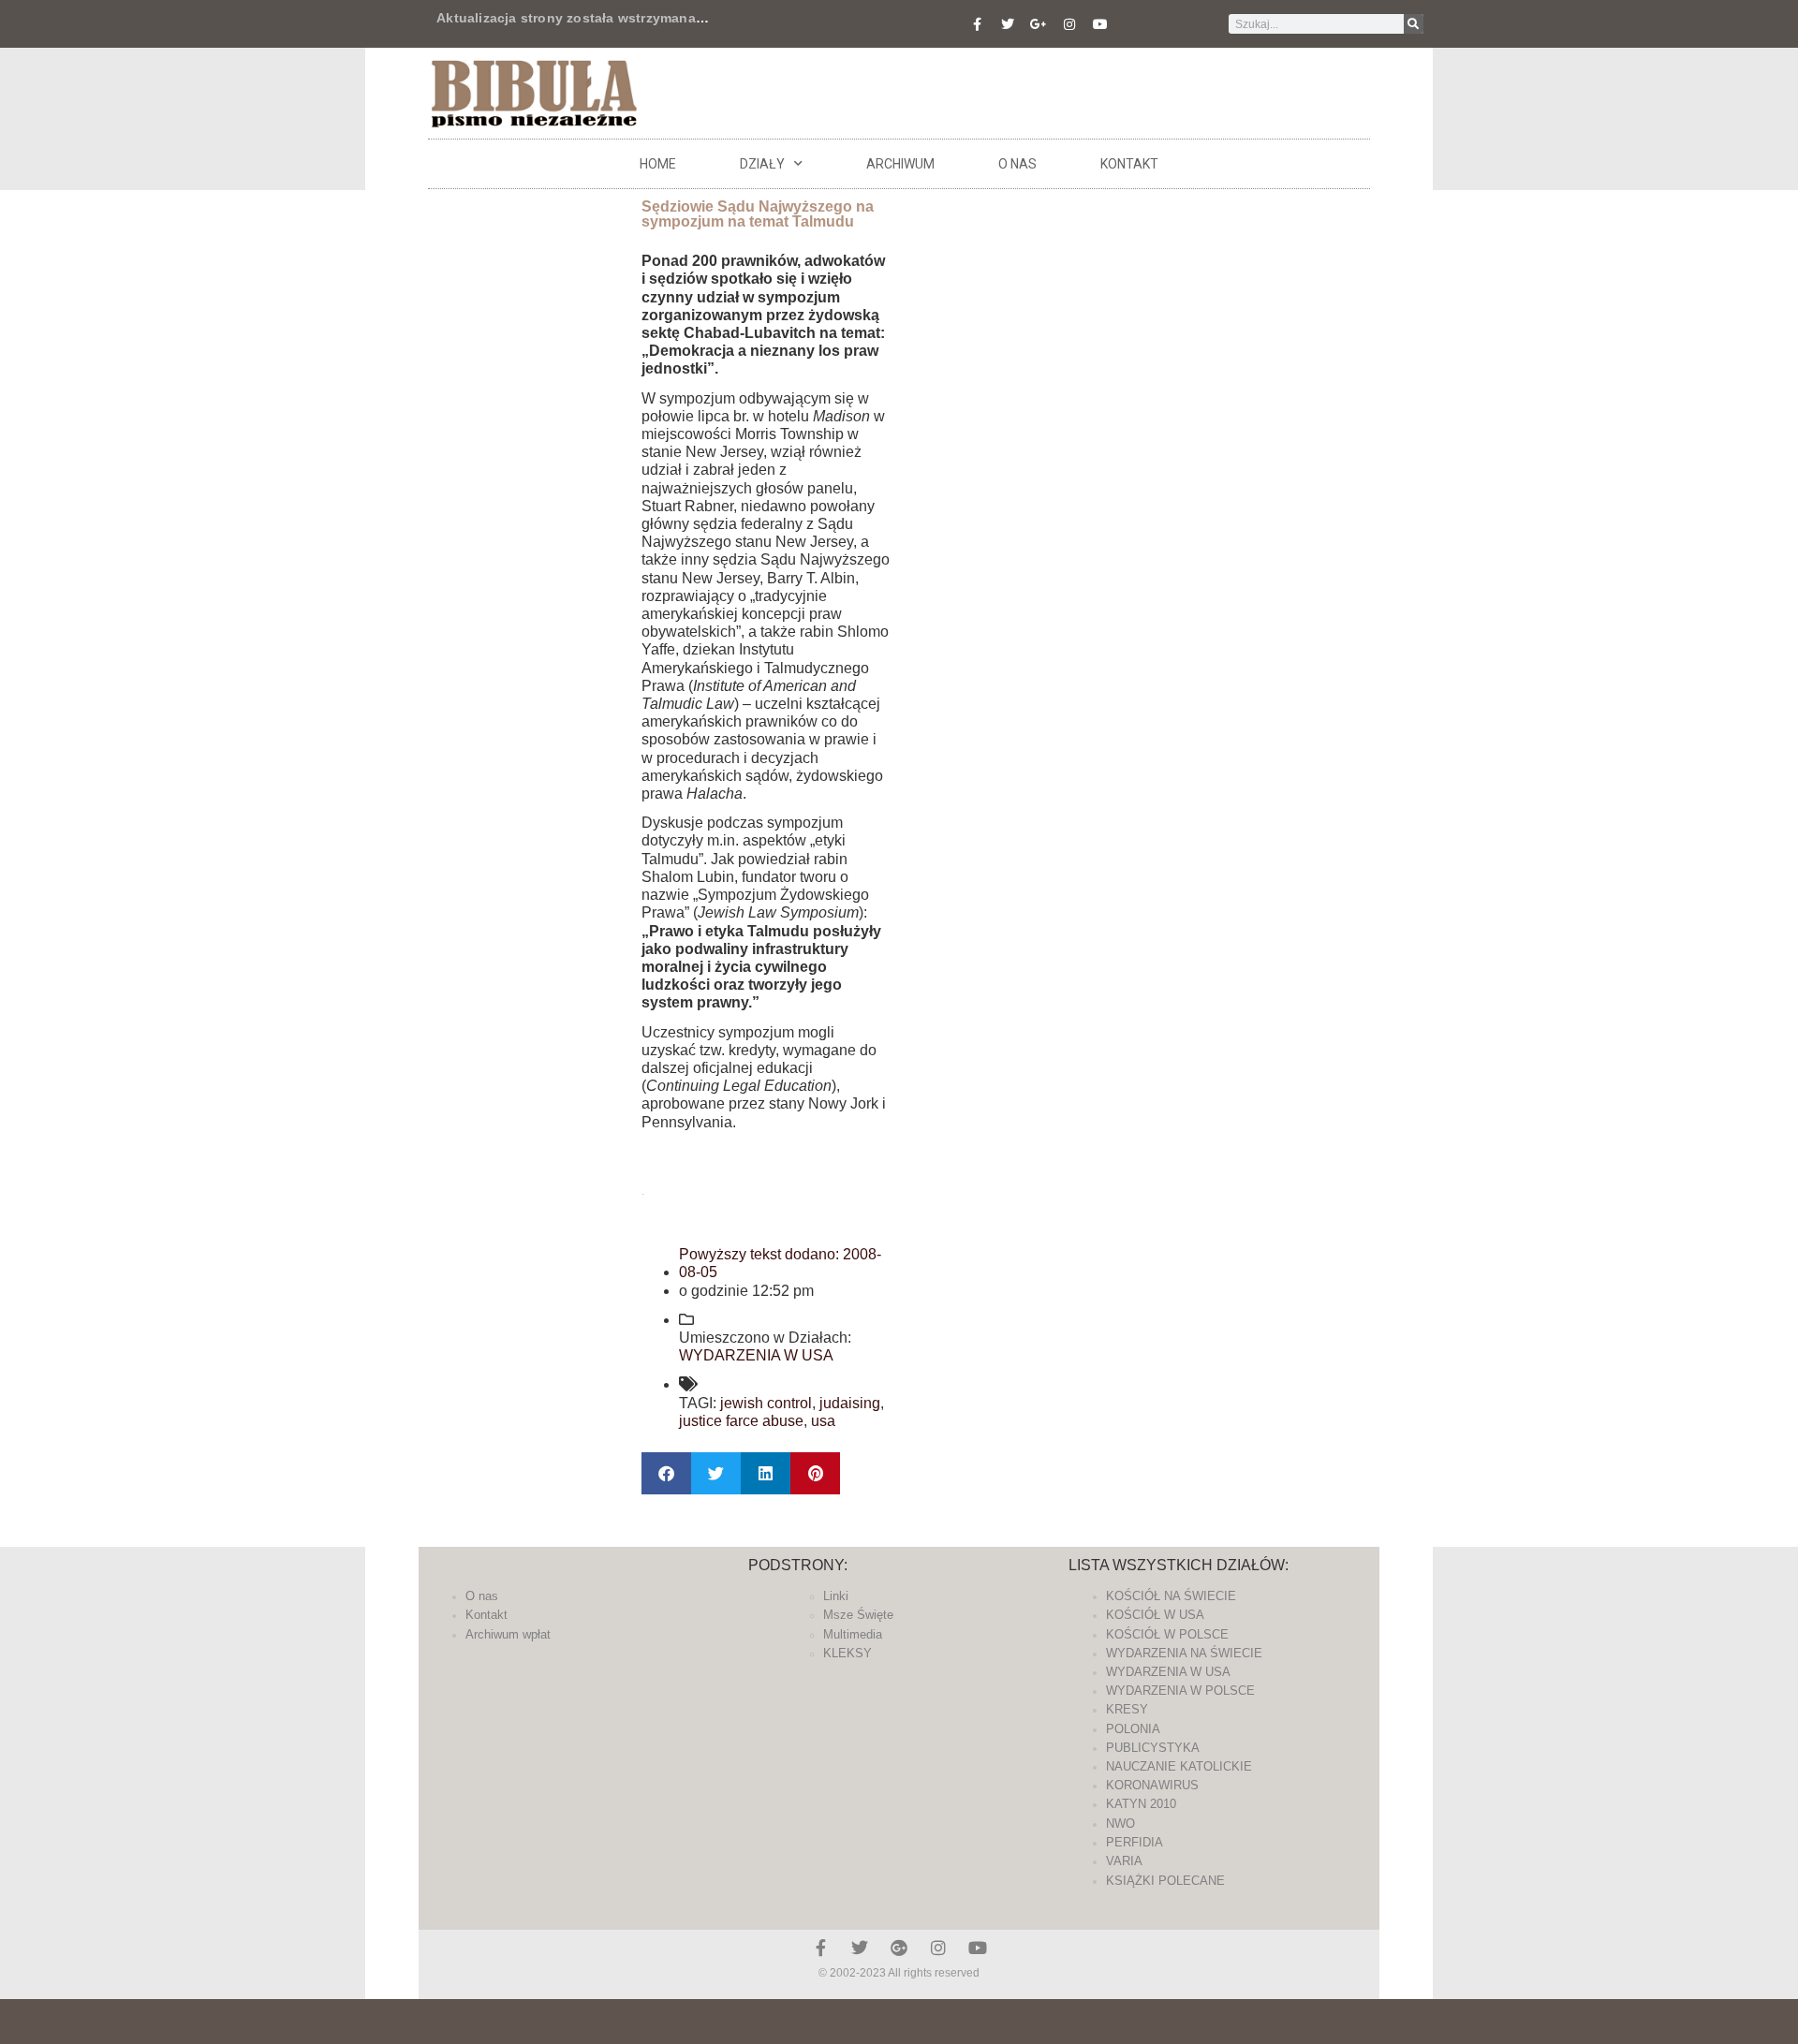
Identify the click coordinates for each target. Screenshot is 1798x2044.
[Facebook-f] (977, 24)
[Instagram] (1069, 24)
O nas (1017, 164)
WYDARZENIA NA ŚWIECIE (1184, 1653)
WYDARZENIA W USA (756, 1355)
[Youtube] (1100, 24)
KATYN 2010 (1141, 1804)
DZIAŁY (762, 164)
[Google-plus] (899, 1948)
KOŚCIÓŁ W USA (1155, 1615)
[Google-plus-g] (1039, 24)
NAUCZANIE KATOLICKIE (1179, 1766)
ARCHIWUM (900, 164)
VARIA (1124, 1861)
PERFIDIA (1135, 1842)
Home (658, 164)
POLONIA (1133, 1729)
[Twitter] (1008, 24)
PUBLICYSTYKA (1153, 1748)
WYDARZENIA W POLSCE (1180, 1691)
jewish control (766, 1403)
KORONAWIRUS (1152, 1785)
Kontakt (1129, 164)
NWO (1120, 1823)
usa (823, 1421)
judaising (850, 1403)
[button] (666, 1473)
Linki (836, 1596)
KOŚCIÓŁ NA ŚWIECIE (1171, 1596)
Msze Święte (858, 1615)
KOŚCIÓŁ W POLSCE (1167, 1634)
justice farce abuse (741, 1421)
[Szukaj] (1414, 24)
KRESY (1127, 1709)
